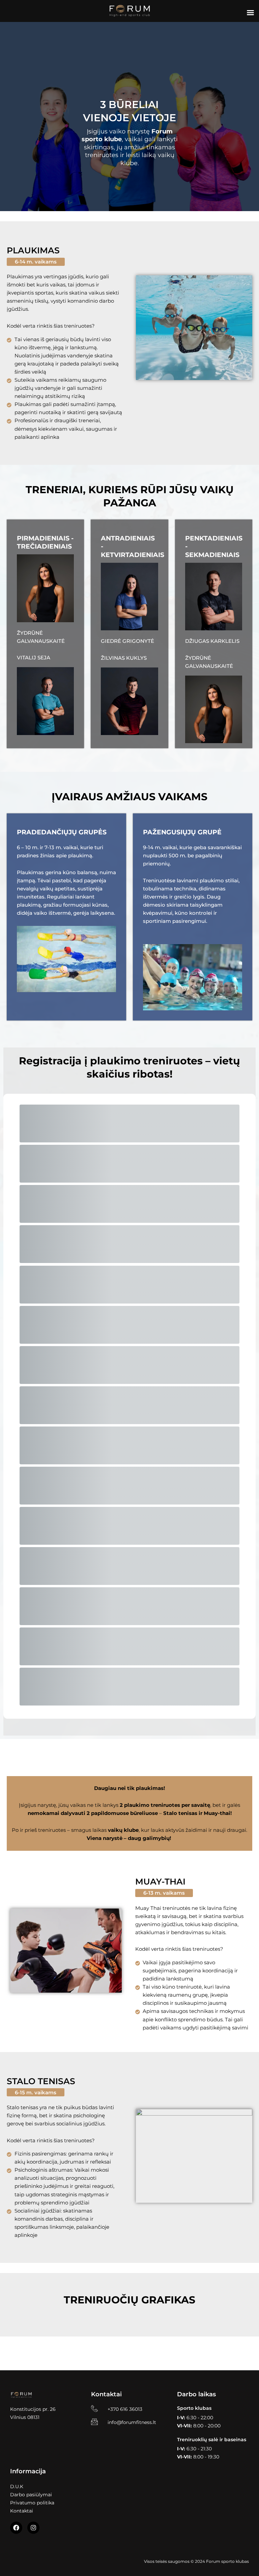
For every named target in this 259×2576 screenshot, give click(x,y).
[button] (36, 262)
